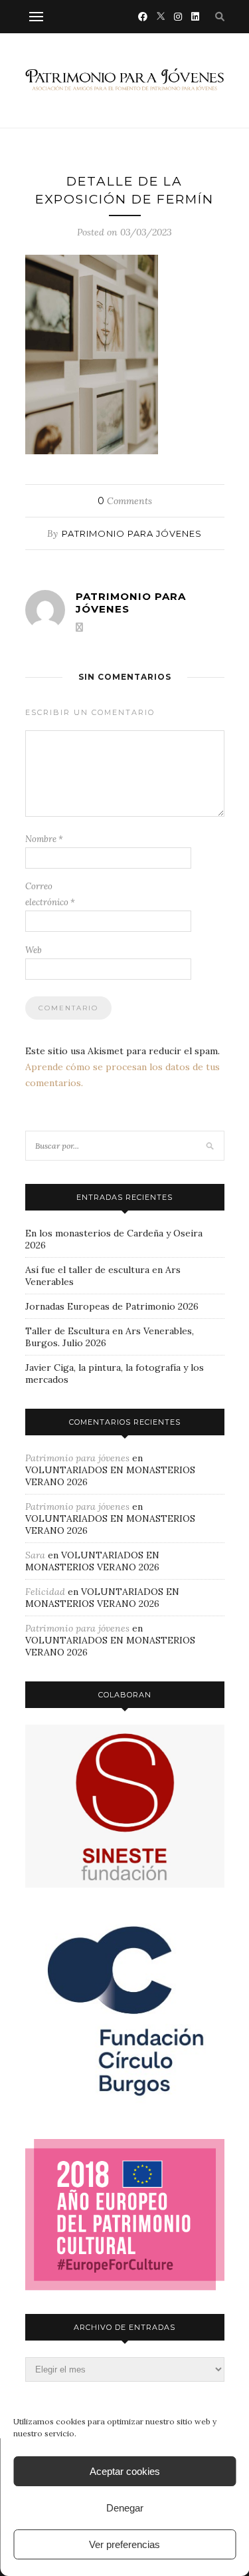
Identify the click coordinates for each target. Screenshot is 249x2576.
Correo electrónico (50, 894)
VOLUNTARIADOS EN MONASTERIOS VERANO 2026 (92, 1561)
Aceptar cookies (125, 2471)
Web (34, 950)
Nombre (44, 839)
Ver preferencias (124, 2544)
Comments (125, 501)
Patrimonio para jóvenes (132, 533)
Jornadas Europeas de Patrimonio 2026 (112, 1306)
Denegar (125, 2508)
